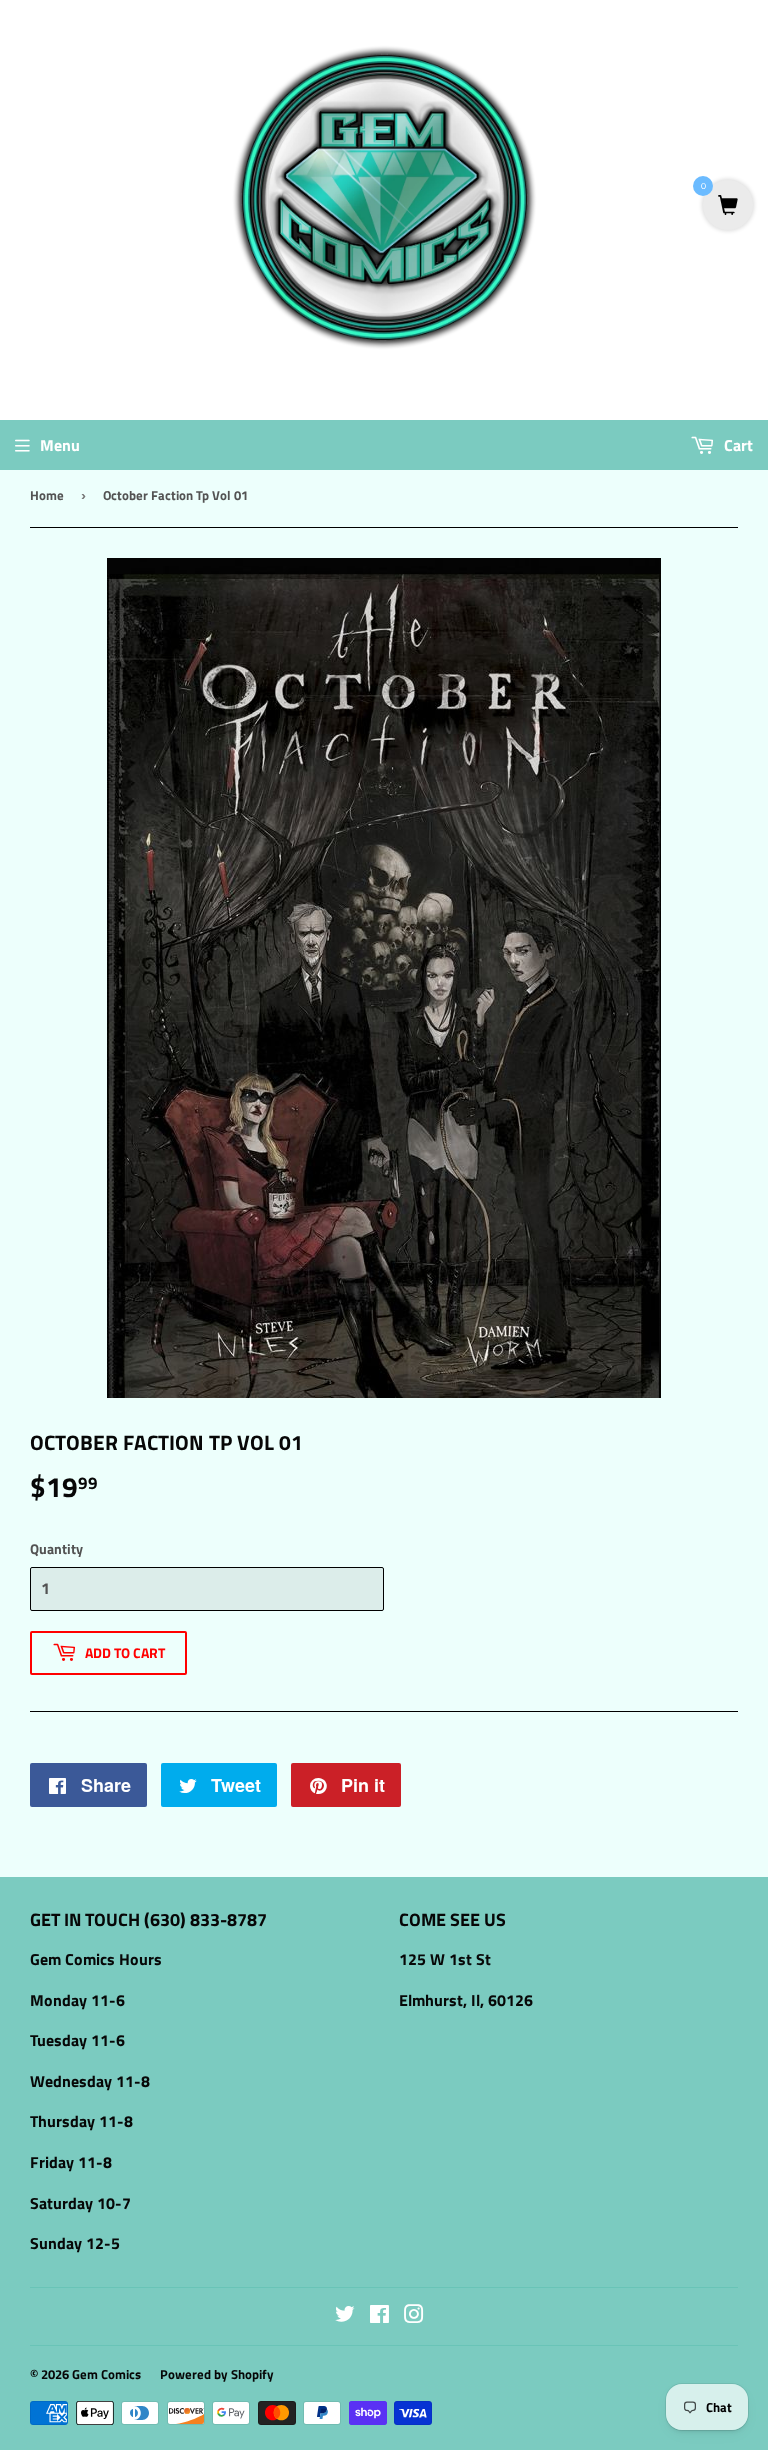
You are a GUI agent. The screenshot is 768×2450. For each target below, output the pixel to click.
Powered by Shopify (217, 2374)
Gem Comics (106, 2374)
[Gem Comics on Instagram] (414, 2316)
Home (47, 495)
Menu (60, 445)
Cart (736, 445)
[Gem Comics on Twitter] (345, 2316)
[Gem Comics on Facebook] (379, 2316)
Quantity (56, 1548)
